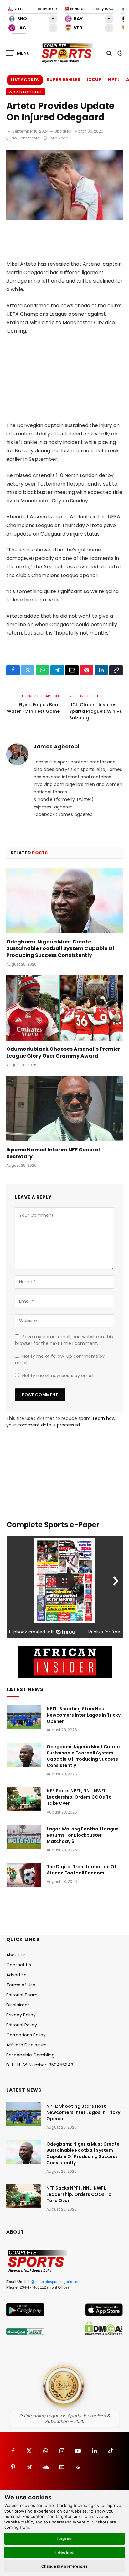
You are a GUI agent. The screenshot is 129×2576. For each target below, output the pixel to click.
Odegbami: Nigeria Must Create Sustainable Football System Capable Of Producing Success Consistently (60, 949)
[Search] (109, 53)
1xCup (94, 80)
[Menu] (18, 53)
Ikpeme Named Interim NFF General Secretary (53, 1153)
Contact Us (19, 1965)
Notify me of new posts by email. (58, 1376)
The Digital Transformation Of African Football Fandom (81, 1870)
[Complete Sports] (67, 53)
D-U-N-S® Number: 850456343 (40, 2065)
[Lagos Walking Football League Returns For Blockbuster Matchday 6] (24, 1837)
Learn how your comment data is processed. (61, 1422)
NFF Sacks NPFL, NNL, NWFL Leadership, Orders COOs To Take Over (79, 1797)
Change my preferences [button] (65, 2566)
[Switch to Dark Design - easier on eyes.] (119, 53)
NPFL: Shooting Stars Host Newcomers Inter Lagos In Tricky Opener (84, 1715)
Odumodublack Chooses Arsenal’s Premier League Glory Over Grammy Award (63, 1052)
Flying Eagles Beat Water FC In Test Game (33, 708)
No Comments (26, 138)
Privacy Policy (21, 2015)
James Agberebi (56, 747)
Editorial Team (22, 1995)
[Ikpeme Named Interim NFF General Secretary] (64, 1109)
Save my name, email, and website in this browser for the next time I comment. (64, 1340)
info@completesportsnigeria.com (52, 2282)
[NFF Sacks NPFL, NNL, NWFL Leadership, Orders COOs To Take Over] (24, 1799)
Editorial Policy (22, 2025)
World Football (26, 92)
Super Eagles (63, 80)
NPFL (114, 80)
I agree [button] (65, 2538)
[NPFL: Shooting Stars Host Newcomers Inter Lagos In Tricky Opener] (24, 1717)
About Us (16, 1955)
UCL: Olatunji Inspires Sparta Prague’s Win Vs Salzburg (96, 711)
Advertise (16, 1975)
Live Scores (25, 80)
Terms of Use (21, 1985)
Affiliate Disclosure (26, 2045)
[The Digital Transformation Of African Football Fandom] (24, 1875)
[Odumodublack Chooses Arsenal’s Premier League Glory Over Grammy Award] (64, 1008)
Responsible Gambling (30, 2055)
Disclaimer (18, 2005)
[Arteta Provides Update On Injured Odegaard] (64, 218)
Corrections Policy (26, 2035)
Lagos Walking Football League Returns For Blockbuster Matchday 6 (83, 1835)
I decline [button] (65, 2552)
